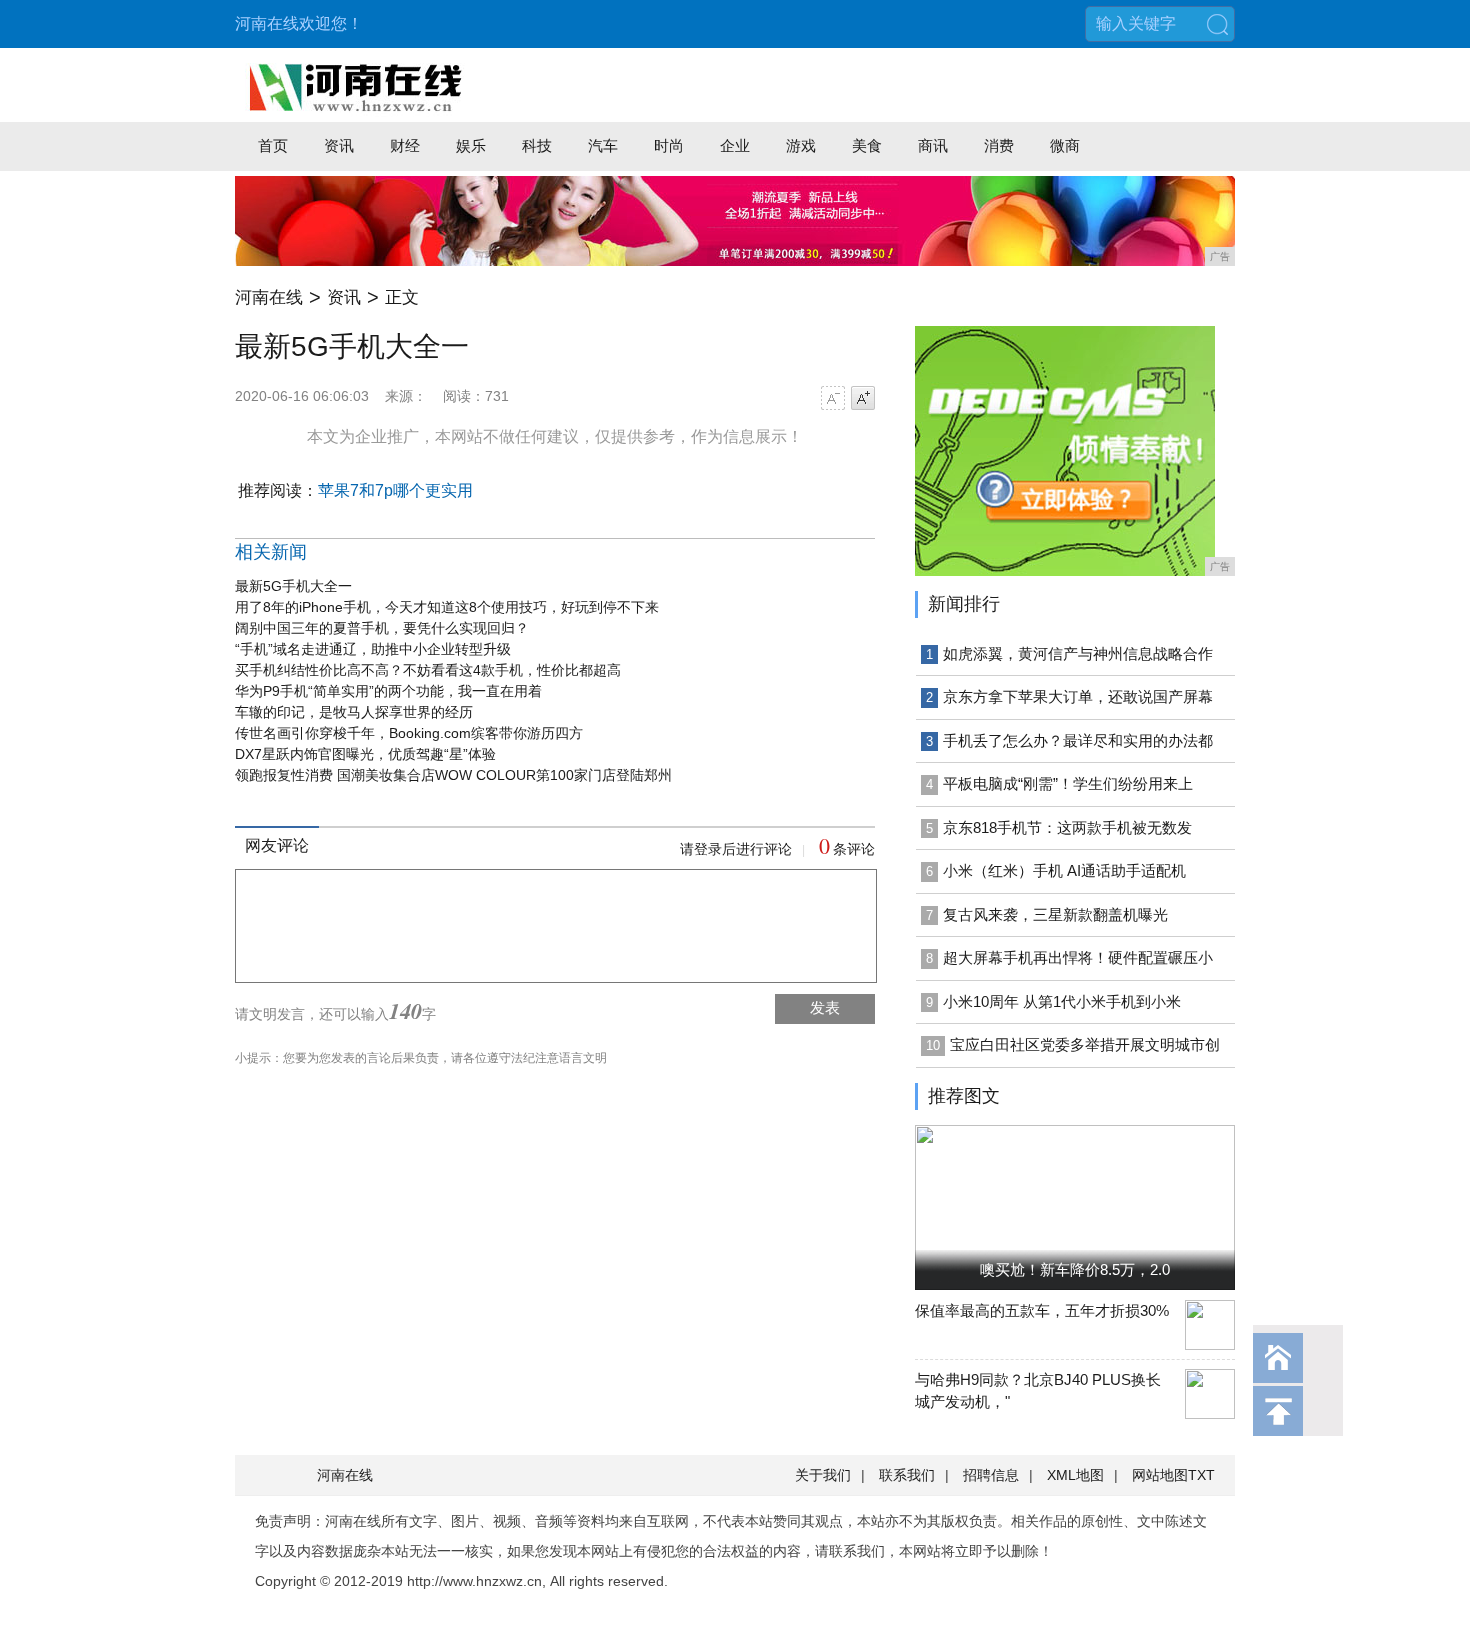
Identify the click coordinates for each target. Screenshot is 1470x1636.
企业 (735, 145)
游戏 (801, 145)
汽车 (603, 145)
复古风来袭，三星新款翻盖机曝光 (1055, 914)
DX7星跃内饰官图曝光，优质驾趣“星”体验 (365, 754)
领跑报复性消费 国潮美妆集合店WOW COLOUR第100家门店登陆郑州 (453, 775)
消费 (999, 145)
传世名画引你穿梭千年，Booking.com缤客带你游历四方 (409, 733)
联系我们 (907, 1475)
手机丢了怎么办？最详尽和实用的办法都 (1078, 740)
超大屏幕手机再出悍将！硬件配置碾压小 (1078, 957)
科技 (537, 145)
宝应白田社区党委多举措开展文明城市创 (1085, 1044)
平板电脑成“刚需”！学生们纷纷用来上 (1068, 783)
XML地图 (1075, 1475)
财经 (405, 145)
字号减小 (833, 398)
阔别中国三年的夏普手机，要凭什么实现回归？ (382, 628)
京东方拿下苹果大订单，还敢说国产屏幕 (1078, 696)
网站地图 (1160, 1475)
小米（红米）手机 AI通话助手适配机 (1064, 870)
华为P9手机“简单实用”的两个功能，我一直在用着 (388, 691)
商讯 (933, 145)
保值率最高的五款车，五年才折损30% (1042, 1310)
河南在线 (269, 297)
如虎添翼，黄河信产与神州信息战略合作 (1078, 653)
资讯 (339, 145)
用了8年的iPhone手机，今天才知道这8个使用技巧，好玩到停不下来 (447, 607)
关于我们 (823, 1475)
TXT (1201, 1475)
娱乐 (471, 145)
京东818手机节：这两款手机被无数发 (1067, 827)
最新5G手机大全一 (293, 586)
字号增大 (863, 398)
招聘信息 (991, 1475)
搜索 (1217, 24)
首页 (273, 145)
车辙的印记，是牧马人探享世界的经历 (354, 712)
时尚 (669, 145)
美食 (867, 145)
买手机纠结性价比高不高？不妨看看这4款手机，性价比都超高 (428, 670)
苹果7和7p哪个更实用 (395, 490)
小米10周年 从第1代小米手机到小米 (1062, 1001)
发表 (825, 1007)
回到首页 (1278, 1358)
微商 (1065, 145)
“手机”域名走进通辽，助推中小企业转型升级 (373, 649)
